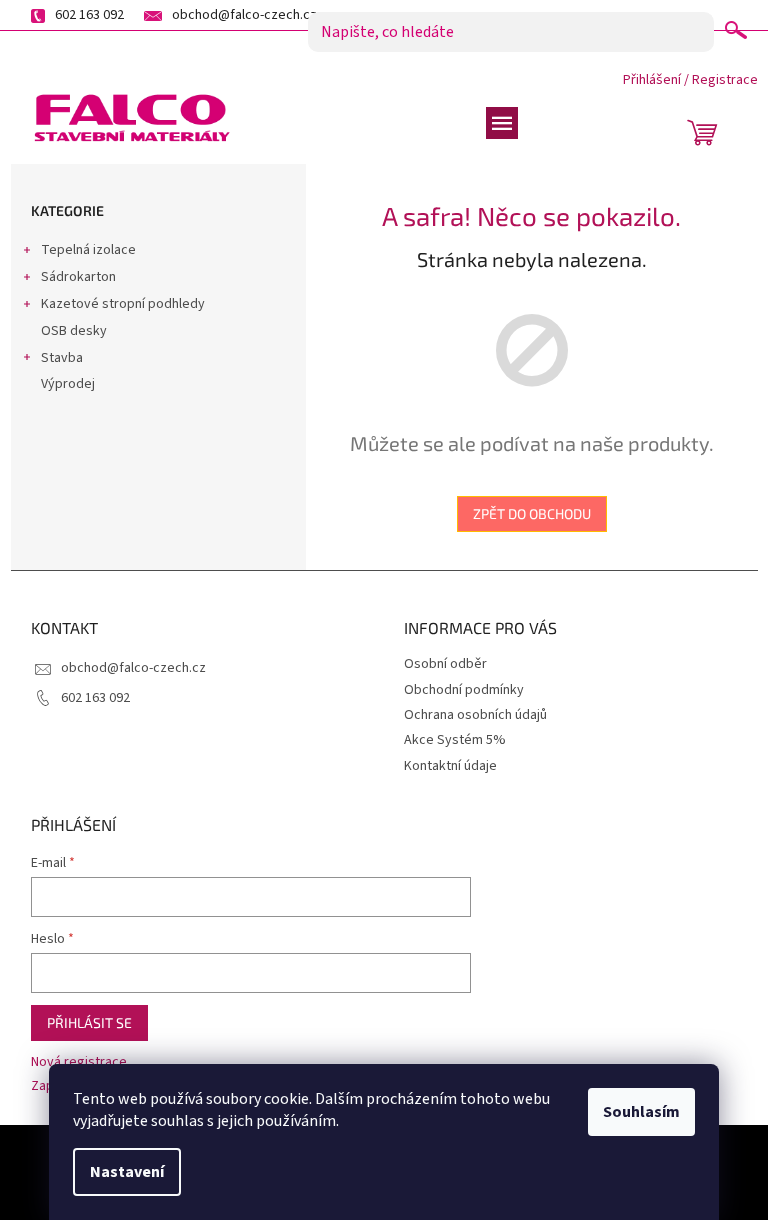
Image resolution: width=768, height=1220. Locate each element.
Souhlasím (641, 1112)
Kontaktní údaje (450, 766)
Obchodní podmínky (464, 690)
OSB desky (74, 331)
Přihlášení (652, 80)
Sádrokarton (78, 277)
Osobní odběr (445, 664)
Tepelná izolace (88, 250)
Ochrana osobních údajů (475, 715)
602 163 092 (95, 698)
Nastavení (127, 1172)
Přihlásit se (89, 1022)
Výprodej (68, 384)
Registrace (725, 80)
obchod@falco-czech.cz (133, 668)
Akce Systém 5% (455, 740)
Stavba (62, 358)
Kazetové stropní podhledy (123, 304)
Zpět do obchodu (532, 513)
